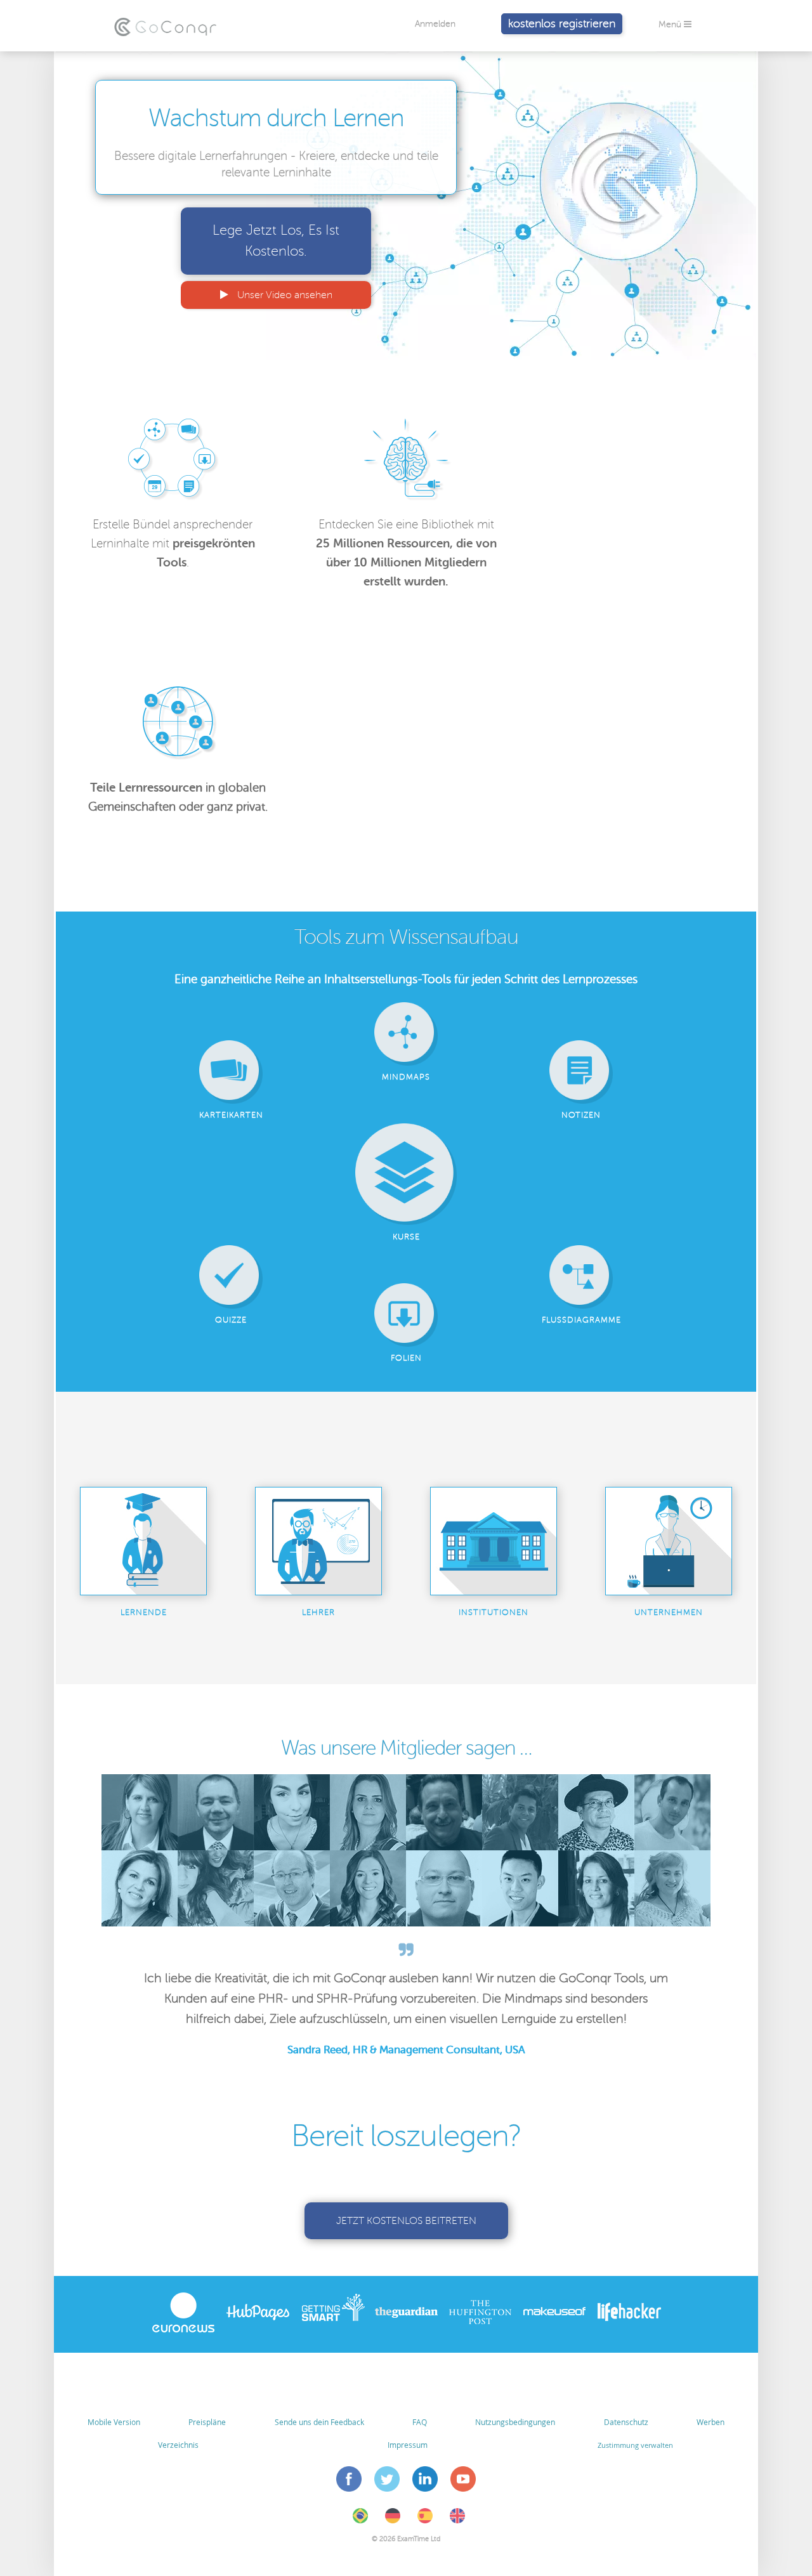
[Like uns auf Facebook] (349, 2481)
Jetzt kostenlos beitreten (406, 2221)
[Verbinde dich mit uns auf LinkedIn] (425, 2481)
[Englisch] (457, 2521)
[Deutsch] (393, 2521)
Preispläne (207, 2422)
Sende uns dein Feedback (319, 2422)
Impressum (408, 2445)
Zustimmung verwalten (635, 2445)
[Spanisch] (425, 2521)
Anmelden (435, 24)
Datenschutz (626, 2422)
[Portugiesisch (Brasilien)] (360, 2521)
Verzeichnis (178, 2445)
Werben (710, 2422)
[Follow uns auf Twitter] (387, 2481)
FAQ (420, 2422)
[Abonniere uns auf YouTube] (463, 2481)
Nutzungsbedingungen (515, 2422)
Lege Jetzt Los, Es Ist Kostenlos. (276, 241)
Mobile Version (114, 2422)
